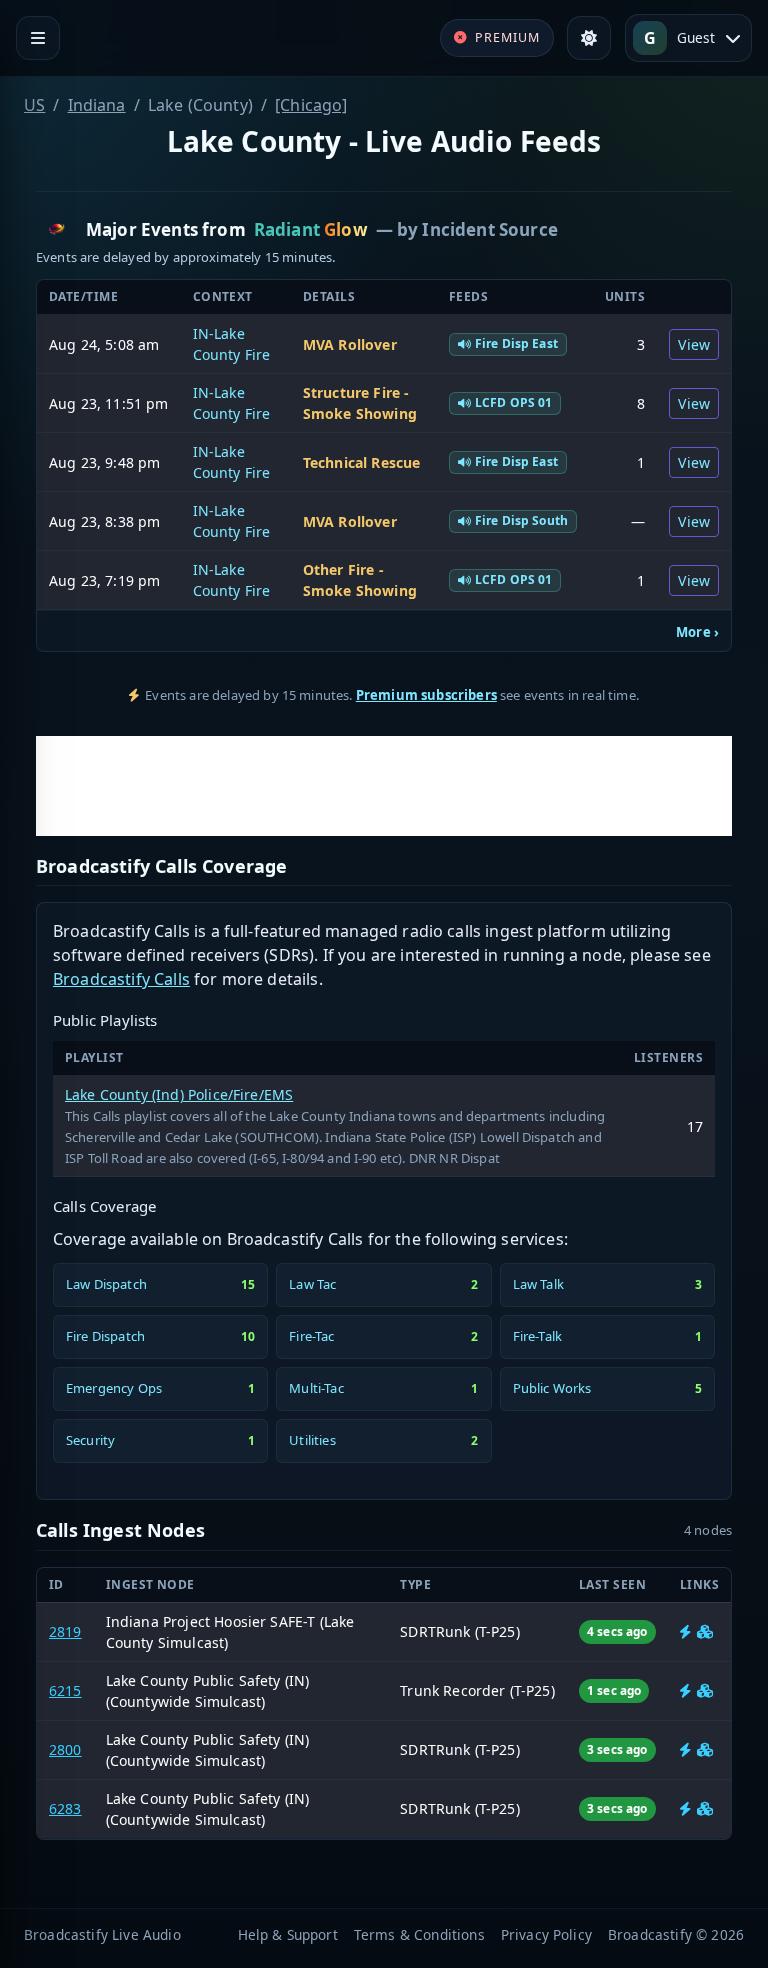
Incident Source (489, 229)
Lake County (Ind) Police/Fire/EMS (179, 1094)
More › (697, 632)
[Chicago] (311, 105)
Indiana (97, 105)
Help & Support (288, 1934)
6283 (65, 1808)
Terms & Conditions (419, 1934)
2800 (65, 1749)
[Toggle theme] (589, 38)
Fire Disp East (516, 343)
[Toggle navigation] (38, 38)
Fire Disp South (521, 520)
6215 (65, 1690)
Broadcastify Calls (121, 979)
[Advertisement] (384, 786)
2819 (65, 1631)
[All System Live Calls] (685, 1631)
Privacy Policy (546, 1934)
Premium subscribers (426, 695)
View (694, 344)
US (34, 105)
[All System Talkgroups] (705, 1631)
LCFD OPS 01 (514, 402)
